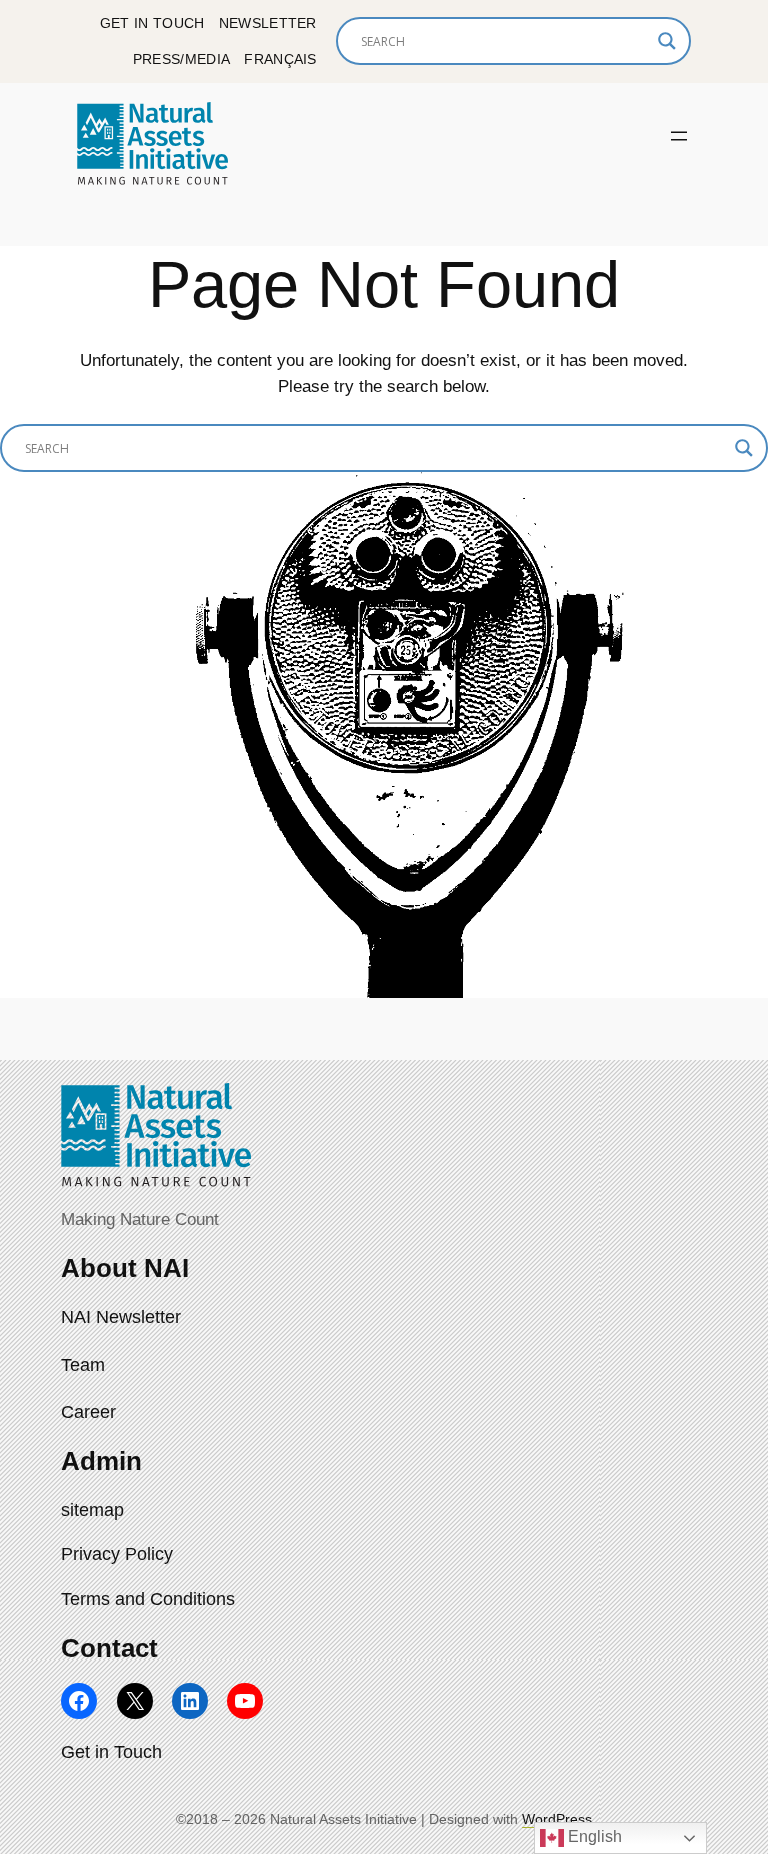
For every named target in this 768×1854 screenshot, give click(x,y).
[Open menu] (679, 136)
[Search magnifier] (667, 41)
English (593, 1836)
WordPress (557, 1819)
